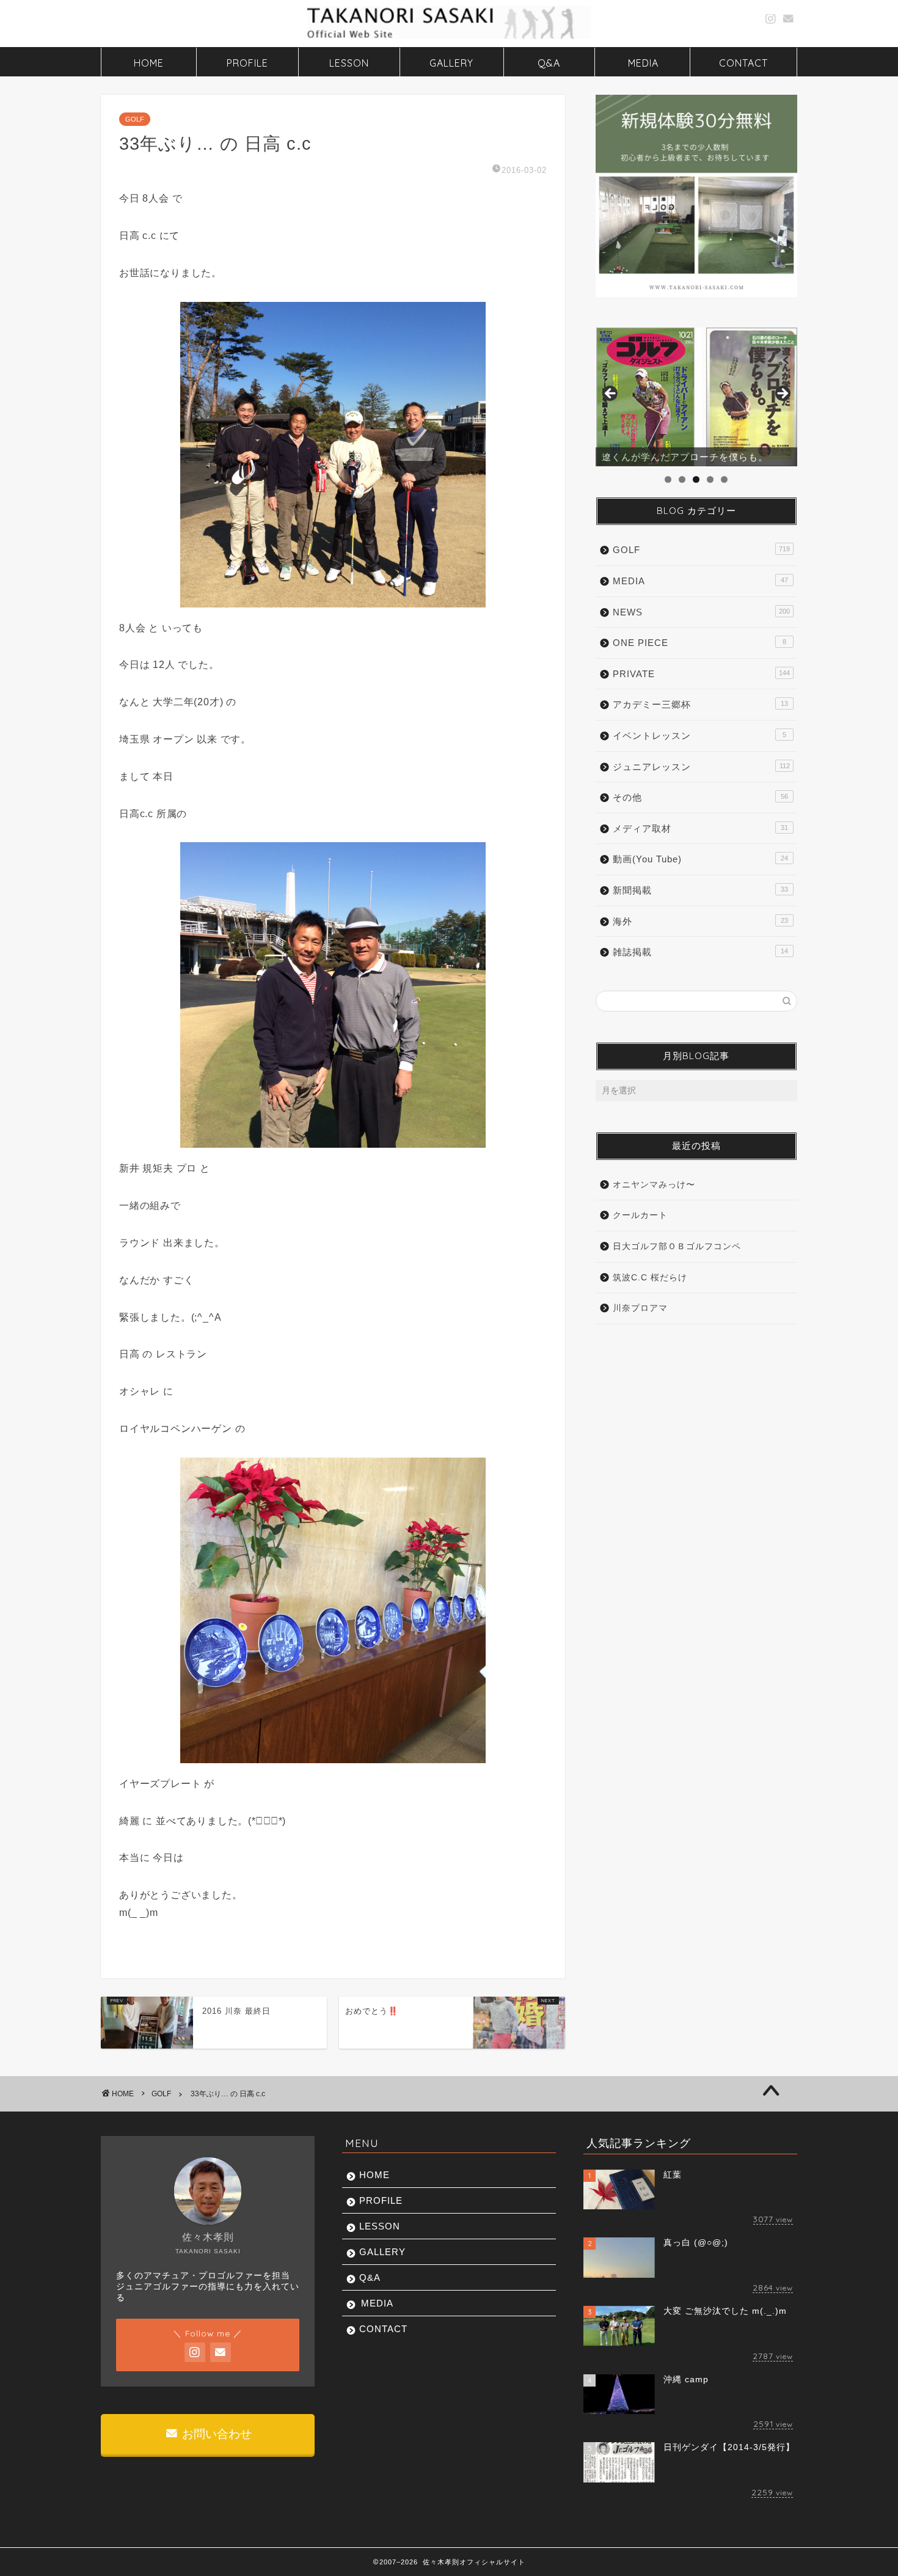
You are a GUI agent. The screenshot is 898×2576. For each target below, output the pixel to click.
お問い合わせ (215, 2434)
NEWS (701, 612)
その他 (700, 797)
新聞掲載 (700, 890)
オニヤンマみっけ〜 (654, 1185)
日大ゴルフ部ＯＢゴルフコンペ (677, 1246)
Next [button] (782, 394)
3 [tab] (696, 479)
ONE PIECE (699, 643)
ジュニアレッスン (701, 767)
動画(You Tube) (700, 859)
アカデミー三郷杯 (700, 704)
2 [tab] (682, 479)
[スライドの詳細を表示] (696, 397)
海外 (700, 921)
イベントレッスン (699, 736)
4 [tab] (710, 479)
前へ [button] (611, 394)
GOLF (135, 119)
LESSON (349, 63)
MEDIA (643, 63)
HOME (149, 63)
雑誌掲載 (700, 952)
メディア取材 (700, 828)
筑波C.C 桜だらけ (650, 1278)
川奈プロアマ (640, 1308)
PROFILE (247, 63)
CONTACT (743, 63)
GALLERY (451, 63)
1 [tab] (668, 479)
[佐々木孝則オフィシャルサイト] (449, 38)
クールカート (640, 1215)
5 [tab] (724, 479)
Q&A (549, 63)
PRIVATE (701, 674)
